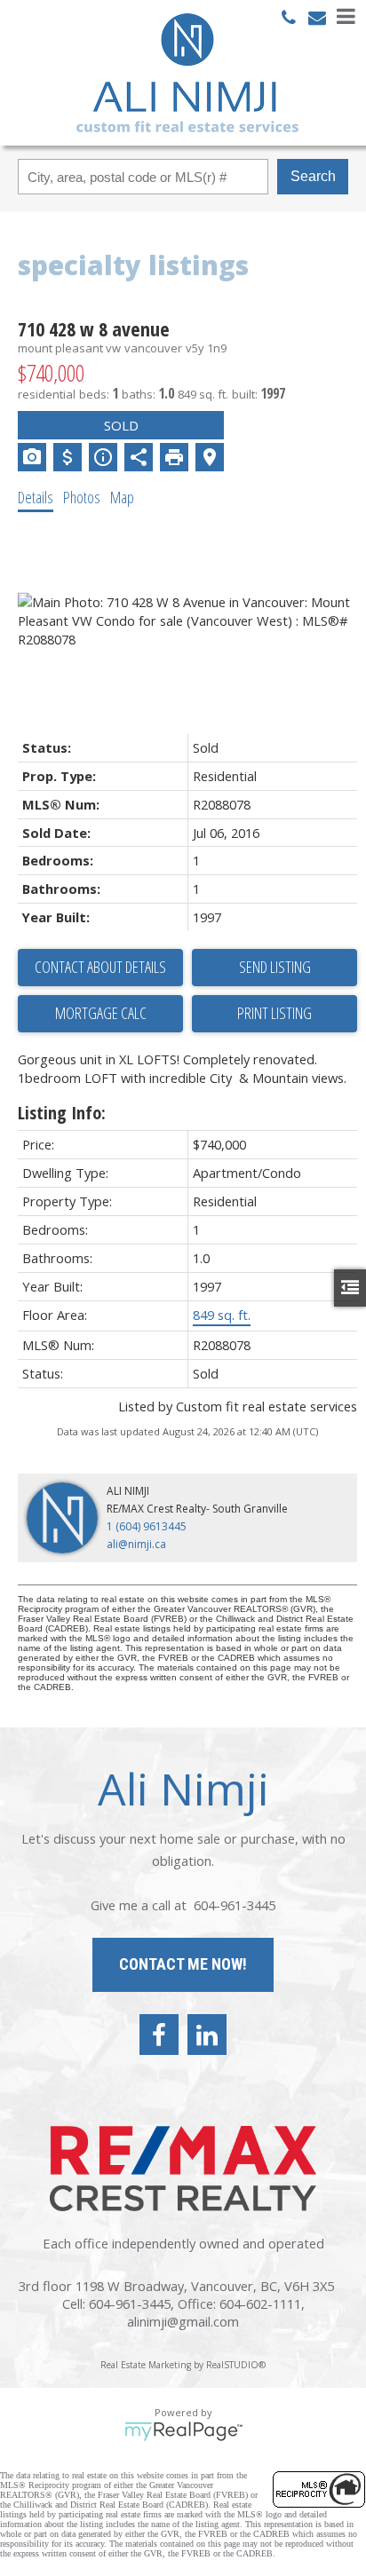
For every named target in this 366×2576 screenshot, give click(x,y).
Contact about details (100, 967)
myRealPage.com (183, 2431)
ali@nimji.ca (136, 1544)
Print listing (274, 1013)
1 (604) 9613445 (147, 1526)
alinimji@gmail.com (183, 2321)
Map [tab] (122, 497)
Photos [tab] (82, 497)
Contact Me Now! (183, 1964)
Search (313, 176)
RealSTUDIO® (236, 2365)
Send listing (275, 967)
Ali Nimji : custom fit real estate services (187, 73)
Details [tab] (36, 497)
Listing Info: (62, 1113)
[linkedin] (207, 2035)
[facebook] (159, 2035)
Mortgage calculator (100, 1014)
